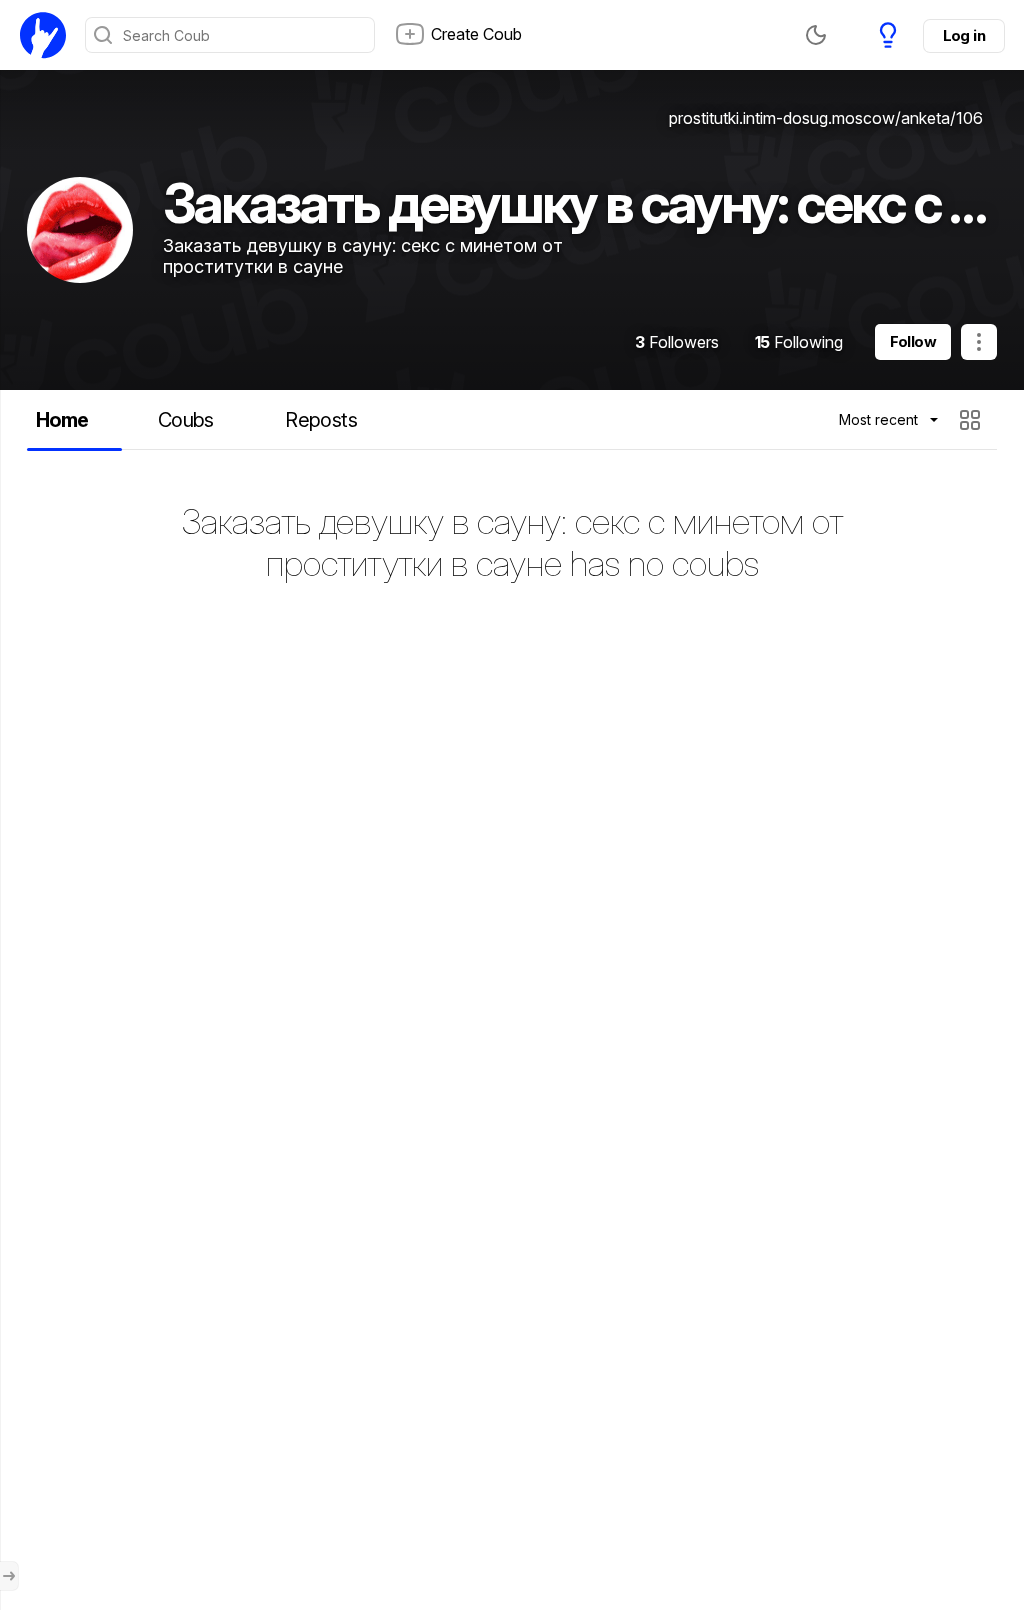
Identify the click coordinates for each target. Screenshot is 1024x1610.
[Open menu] (9, 1576)
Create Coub (476, 34)
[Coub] (43, 35)
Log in (964, 35)
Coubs (186, 420)
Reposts (321, 420)
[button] (972, 420)
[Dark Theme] (816, 35)
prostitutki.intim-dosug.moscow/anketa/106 (826, 118)
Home (62, 420)
